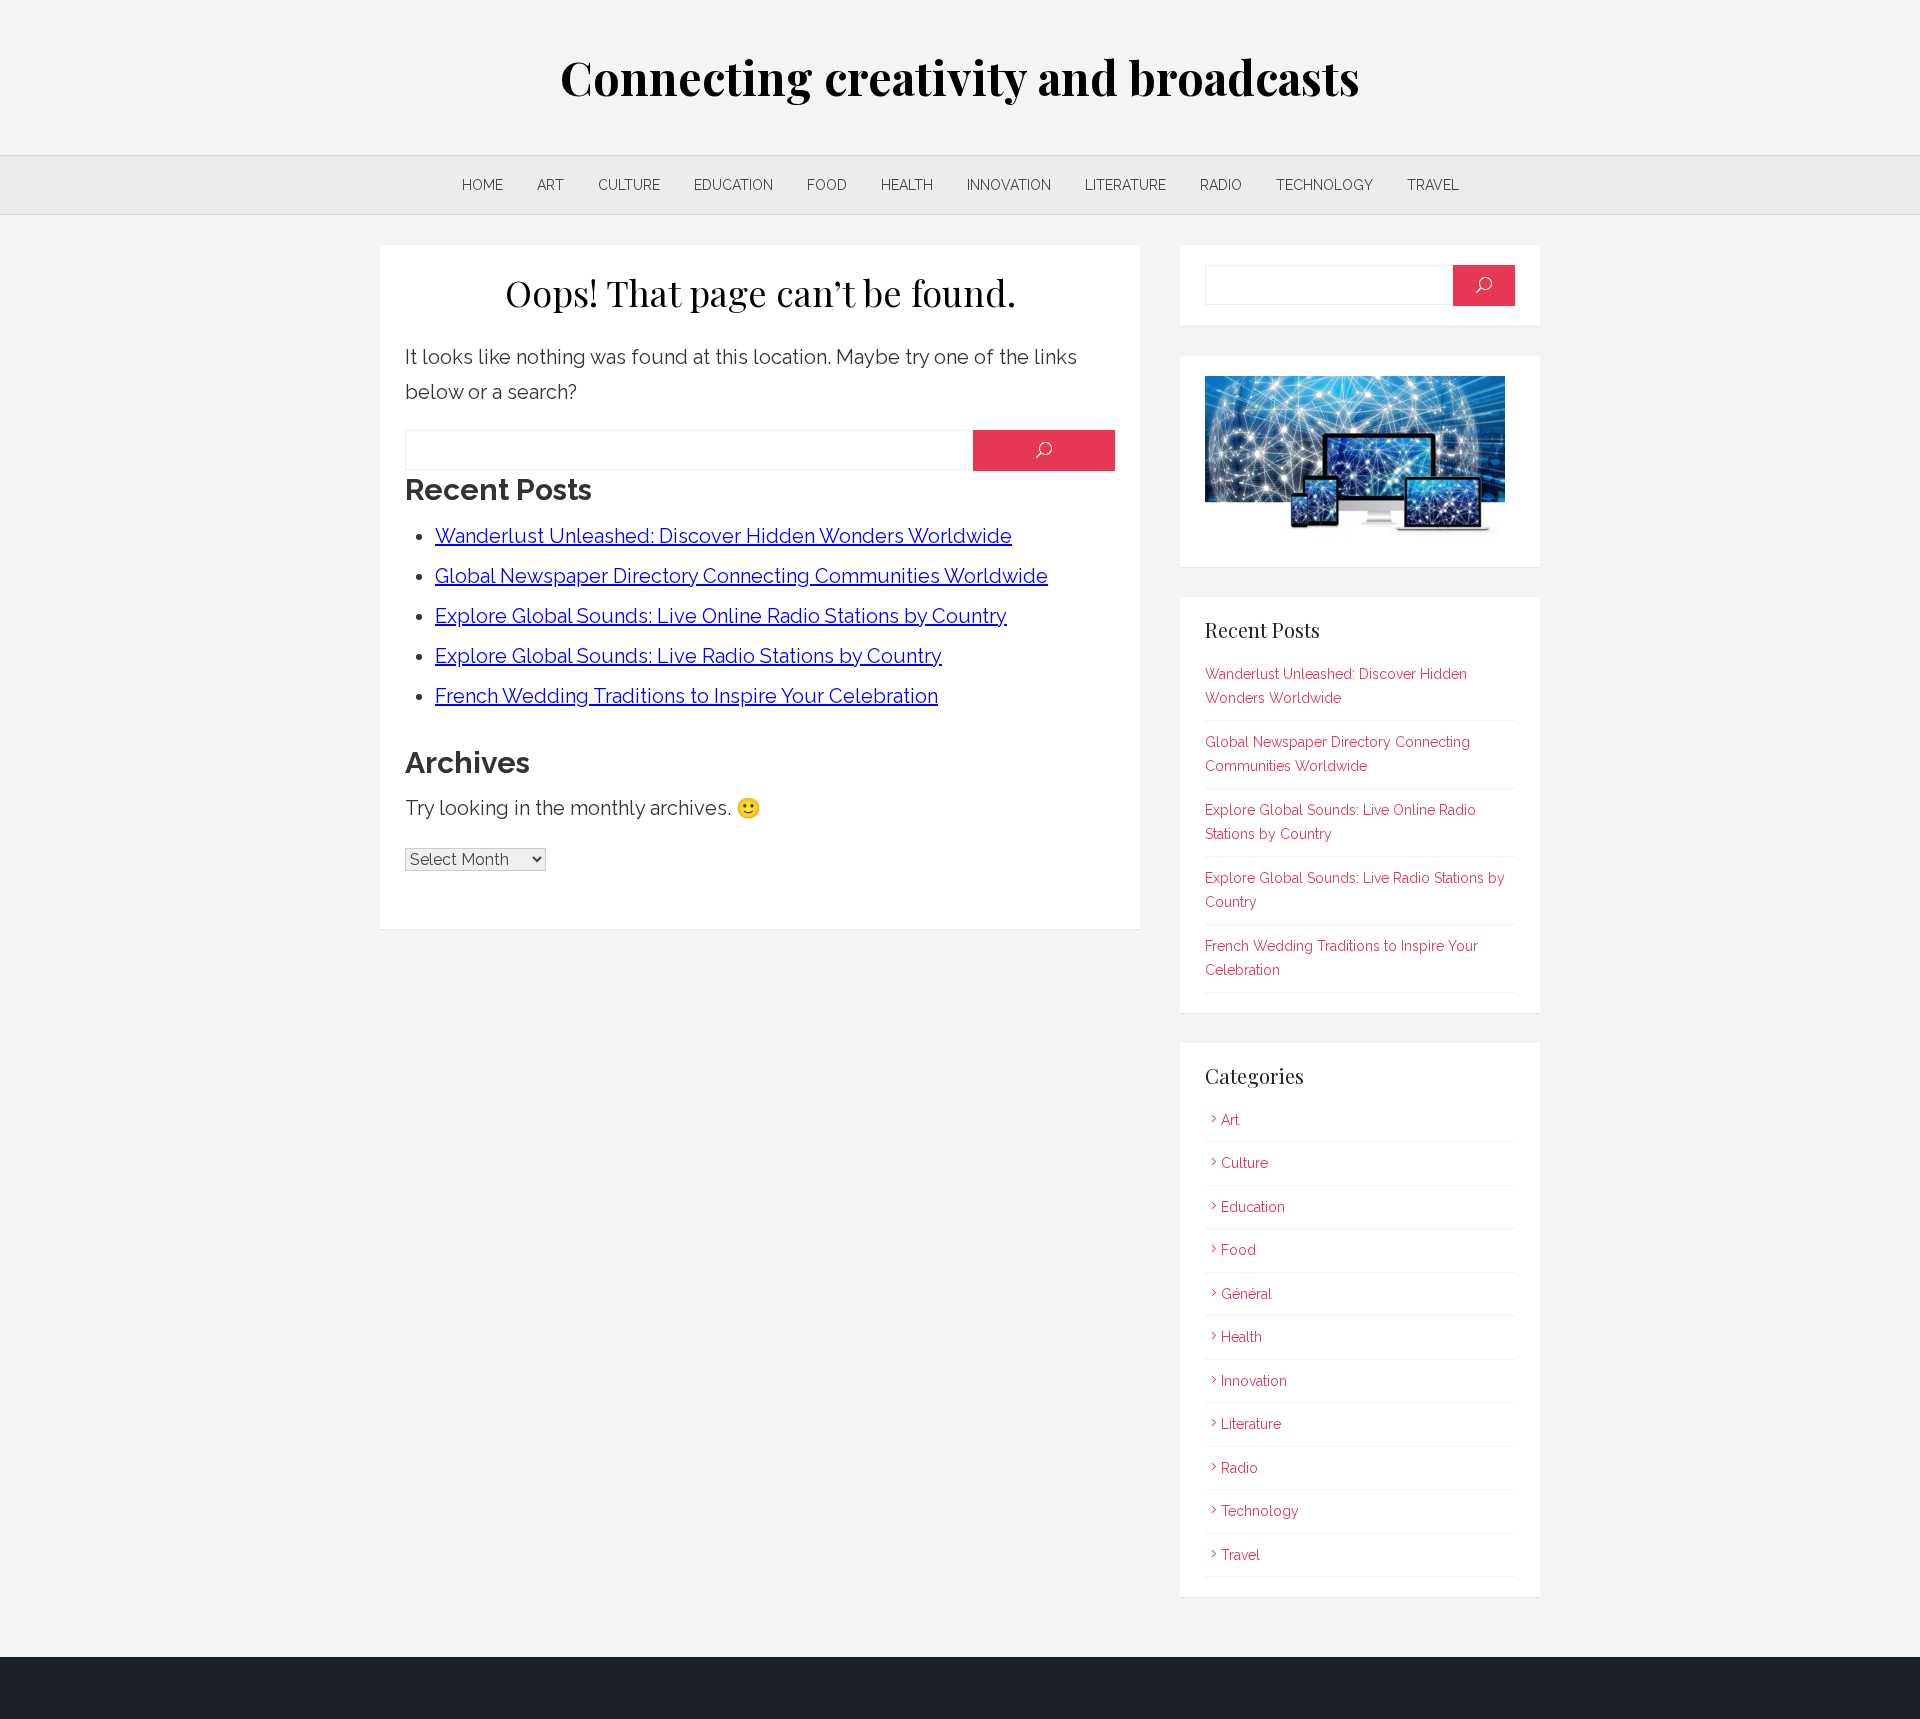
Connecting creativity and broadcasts (960, 77)
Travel (1433, 185)
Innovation (1009, 185)
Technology (1324, 185)
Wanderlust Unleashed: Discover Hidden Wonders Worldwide (723, 536)
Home (482, 185)
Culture (629, 185)
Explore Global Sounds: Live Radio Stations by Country (688, 656)
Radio (1221, 185)
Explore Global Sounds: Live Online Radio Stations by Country (721, 616)
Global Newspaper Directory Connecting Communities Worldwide (741, 576)
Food (827, 185)
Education (733, 185)
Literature (1125, 185)
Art (550, 185)
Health (907, 185)
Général (1246, 1294)
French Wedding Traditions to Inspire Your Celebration (686, 696)
